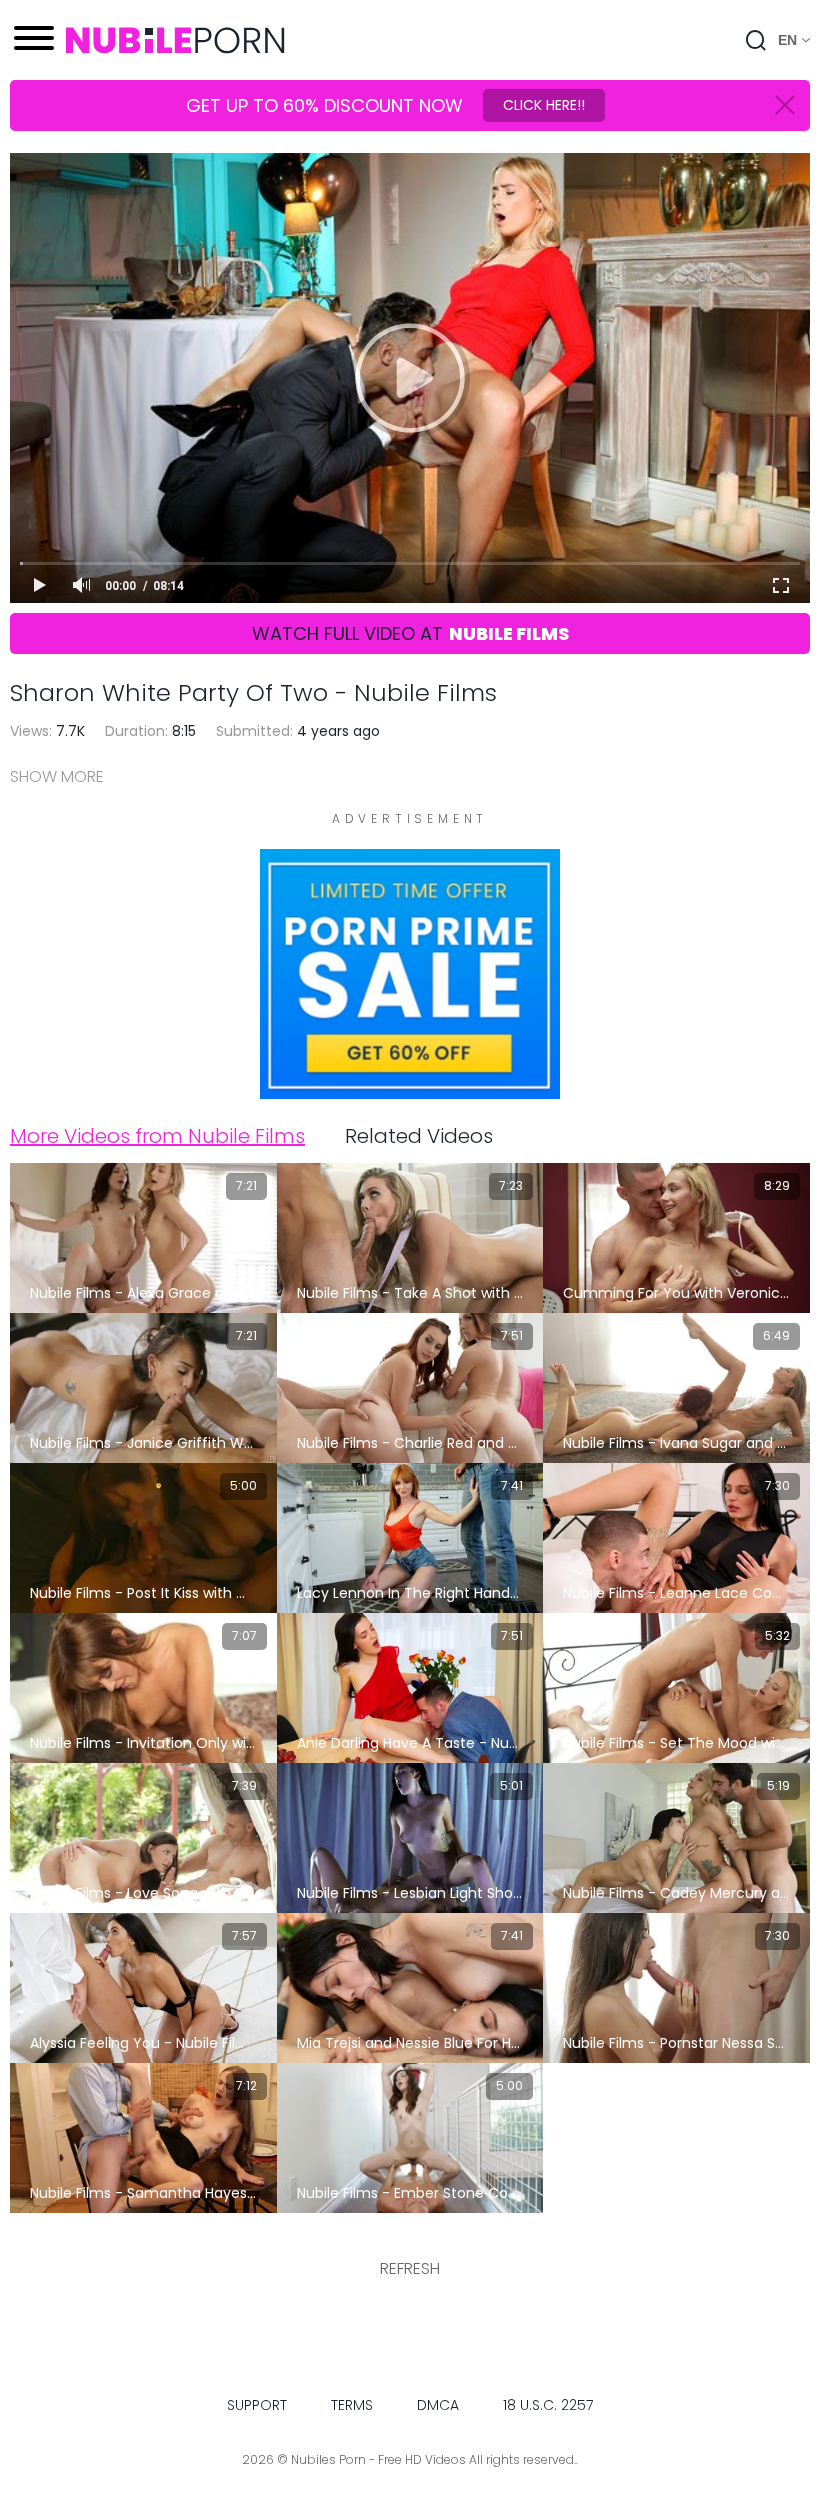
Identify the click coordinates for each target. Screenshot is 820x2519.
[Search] (756, 40)
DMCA (438, 2405)
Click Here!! (544, 105)
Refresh (410, 2268)
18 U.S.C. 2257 (548, 2405)
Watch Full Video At (410, 633)
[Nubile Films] (410, 1088)
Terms (352, 2405)
